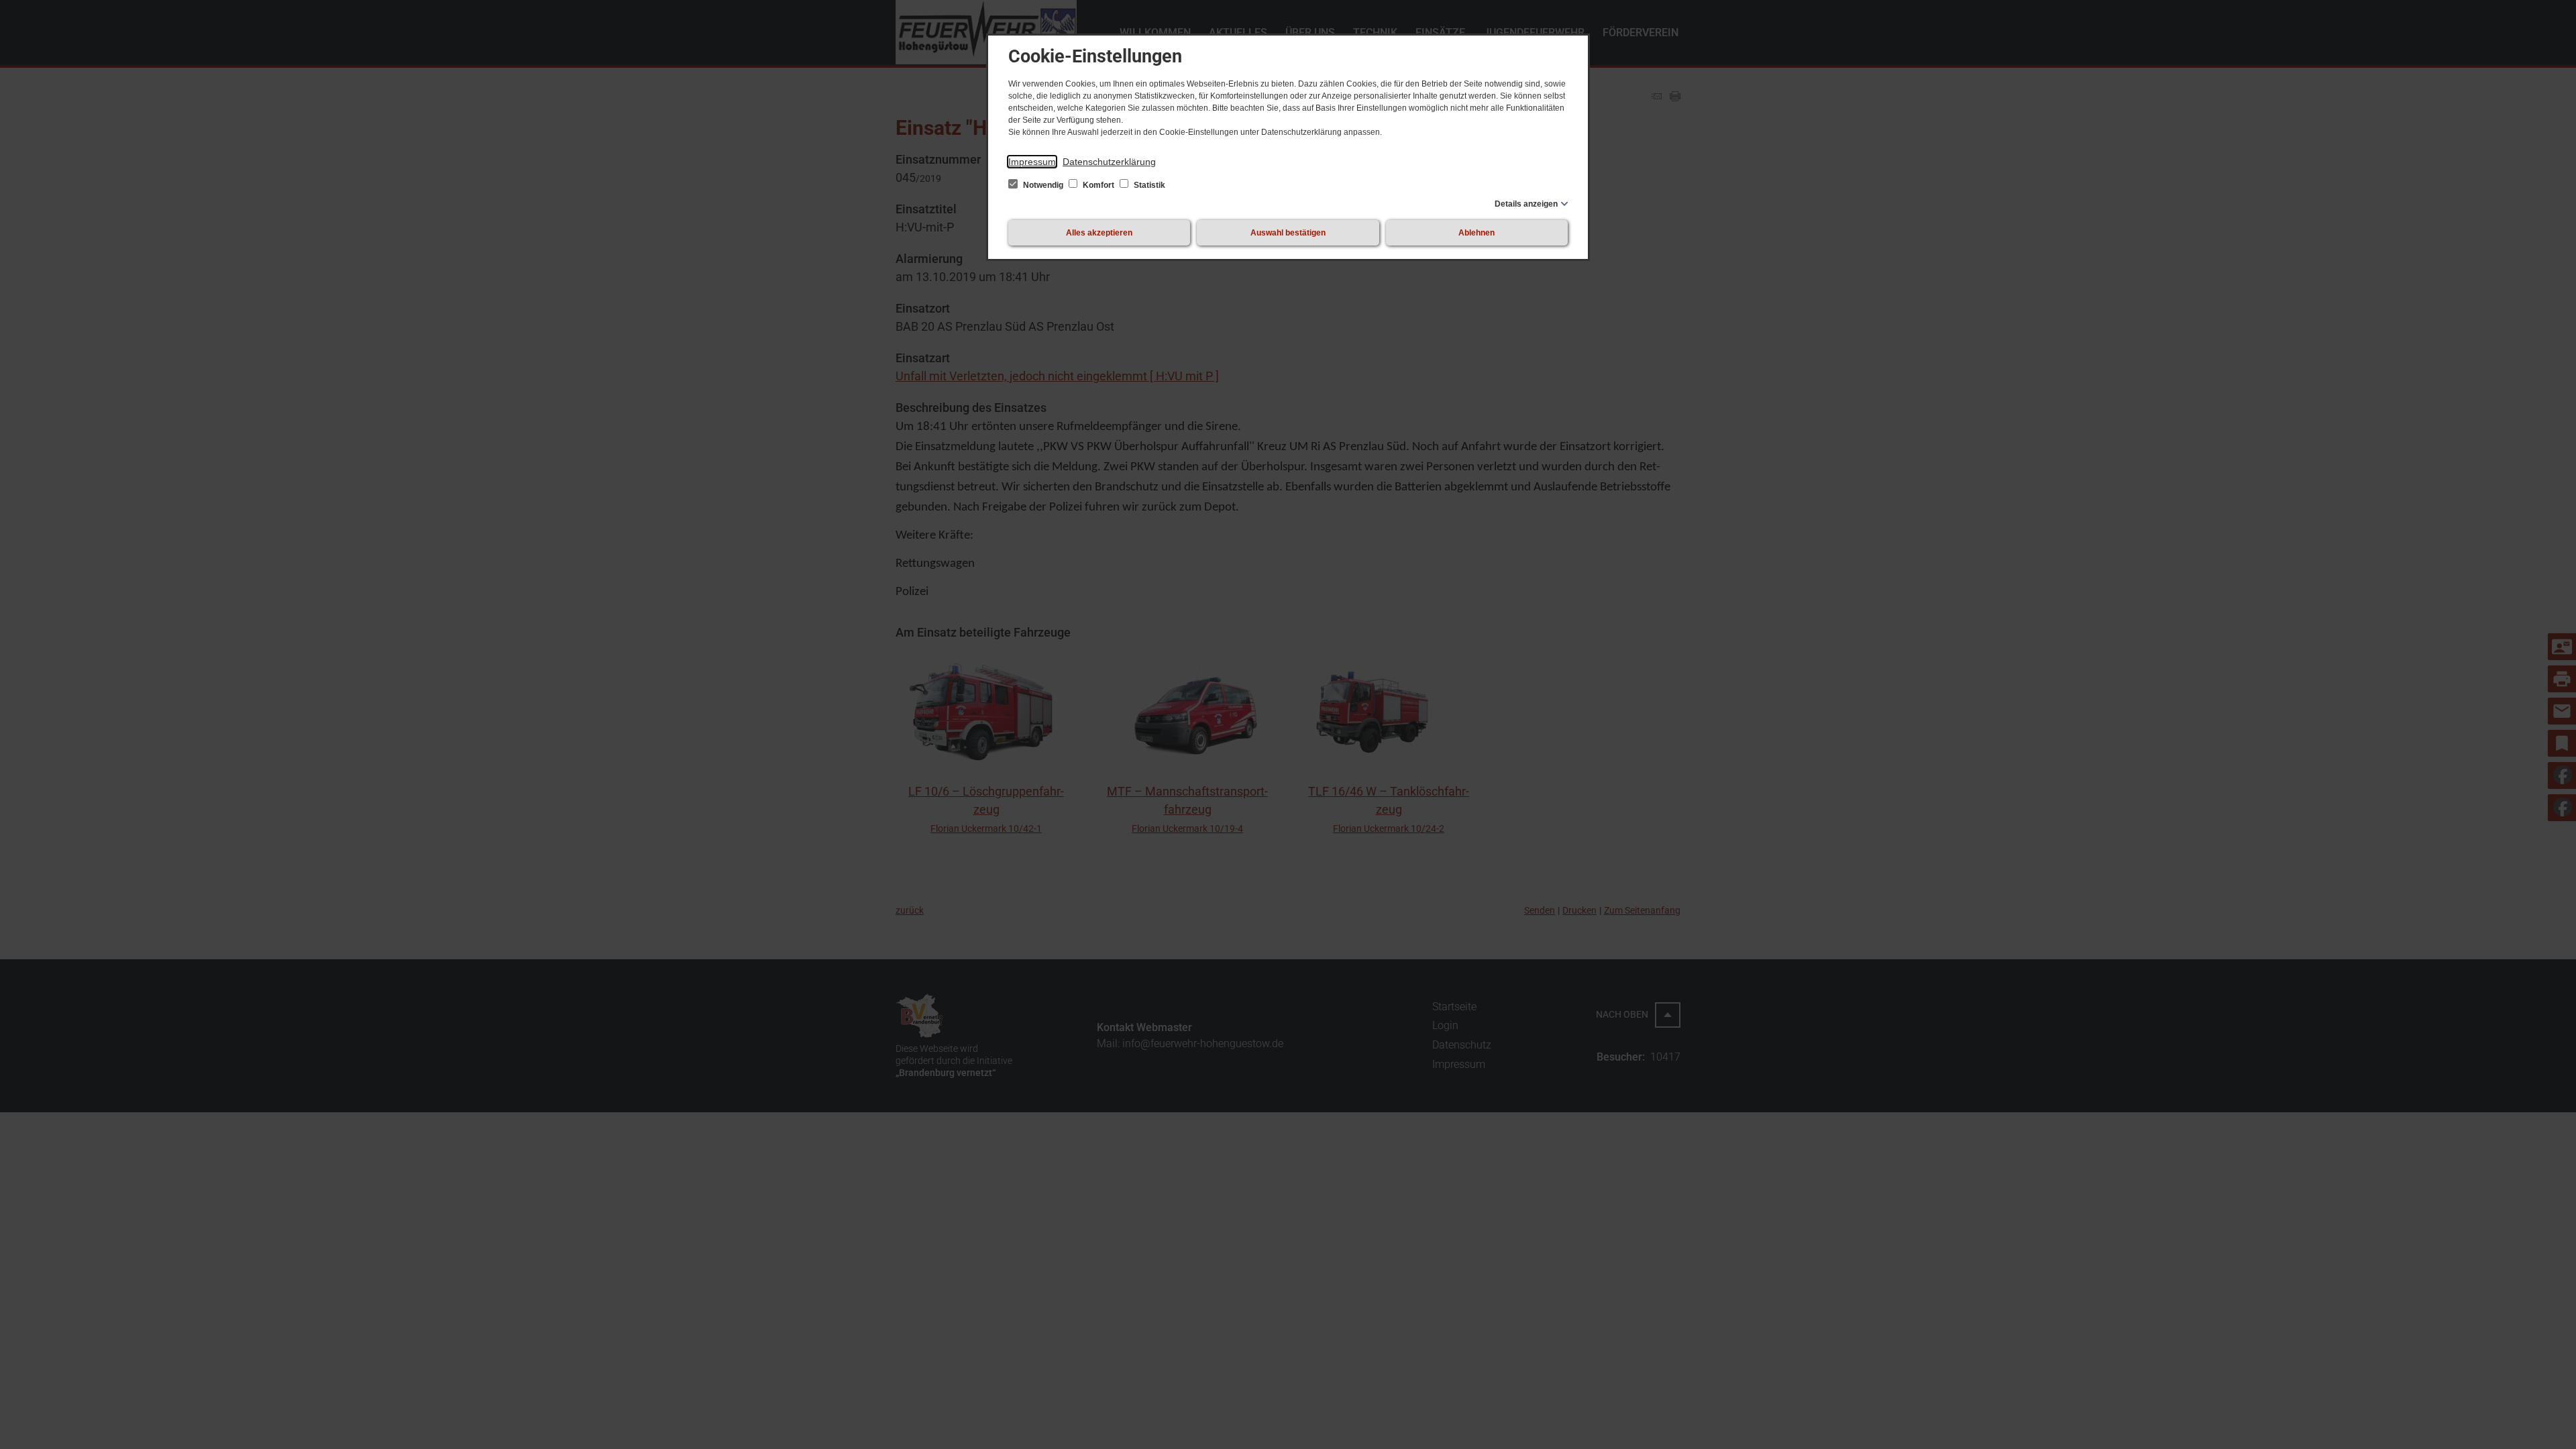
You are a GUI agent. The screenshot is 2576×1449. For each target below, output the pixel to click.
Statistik (1148, 185)
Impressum (1032, 162)
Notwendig (1043, 185)
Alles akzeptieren (1099, 233)
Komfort (1098, 185)
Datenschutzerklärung (1109, 162)
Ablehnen (1477, 233)
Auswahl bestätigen (1288, 233)
